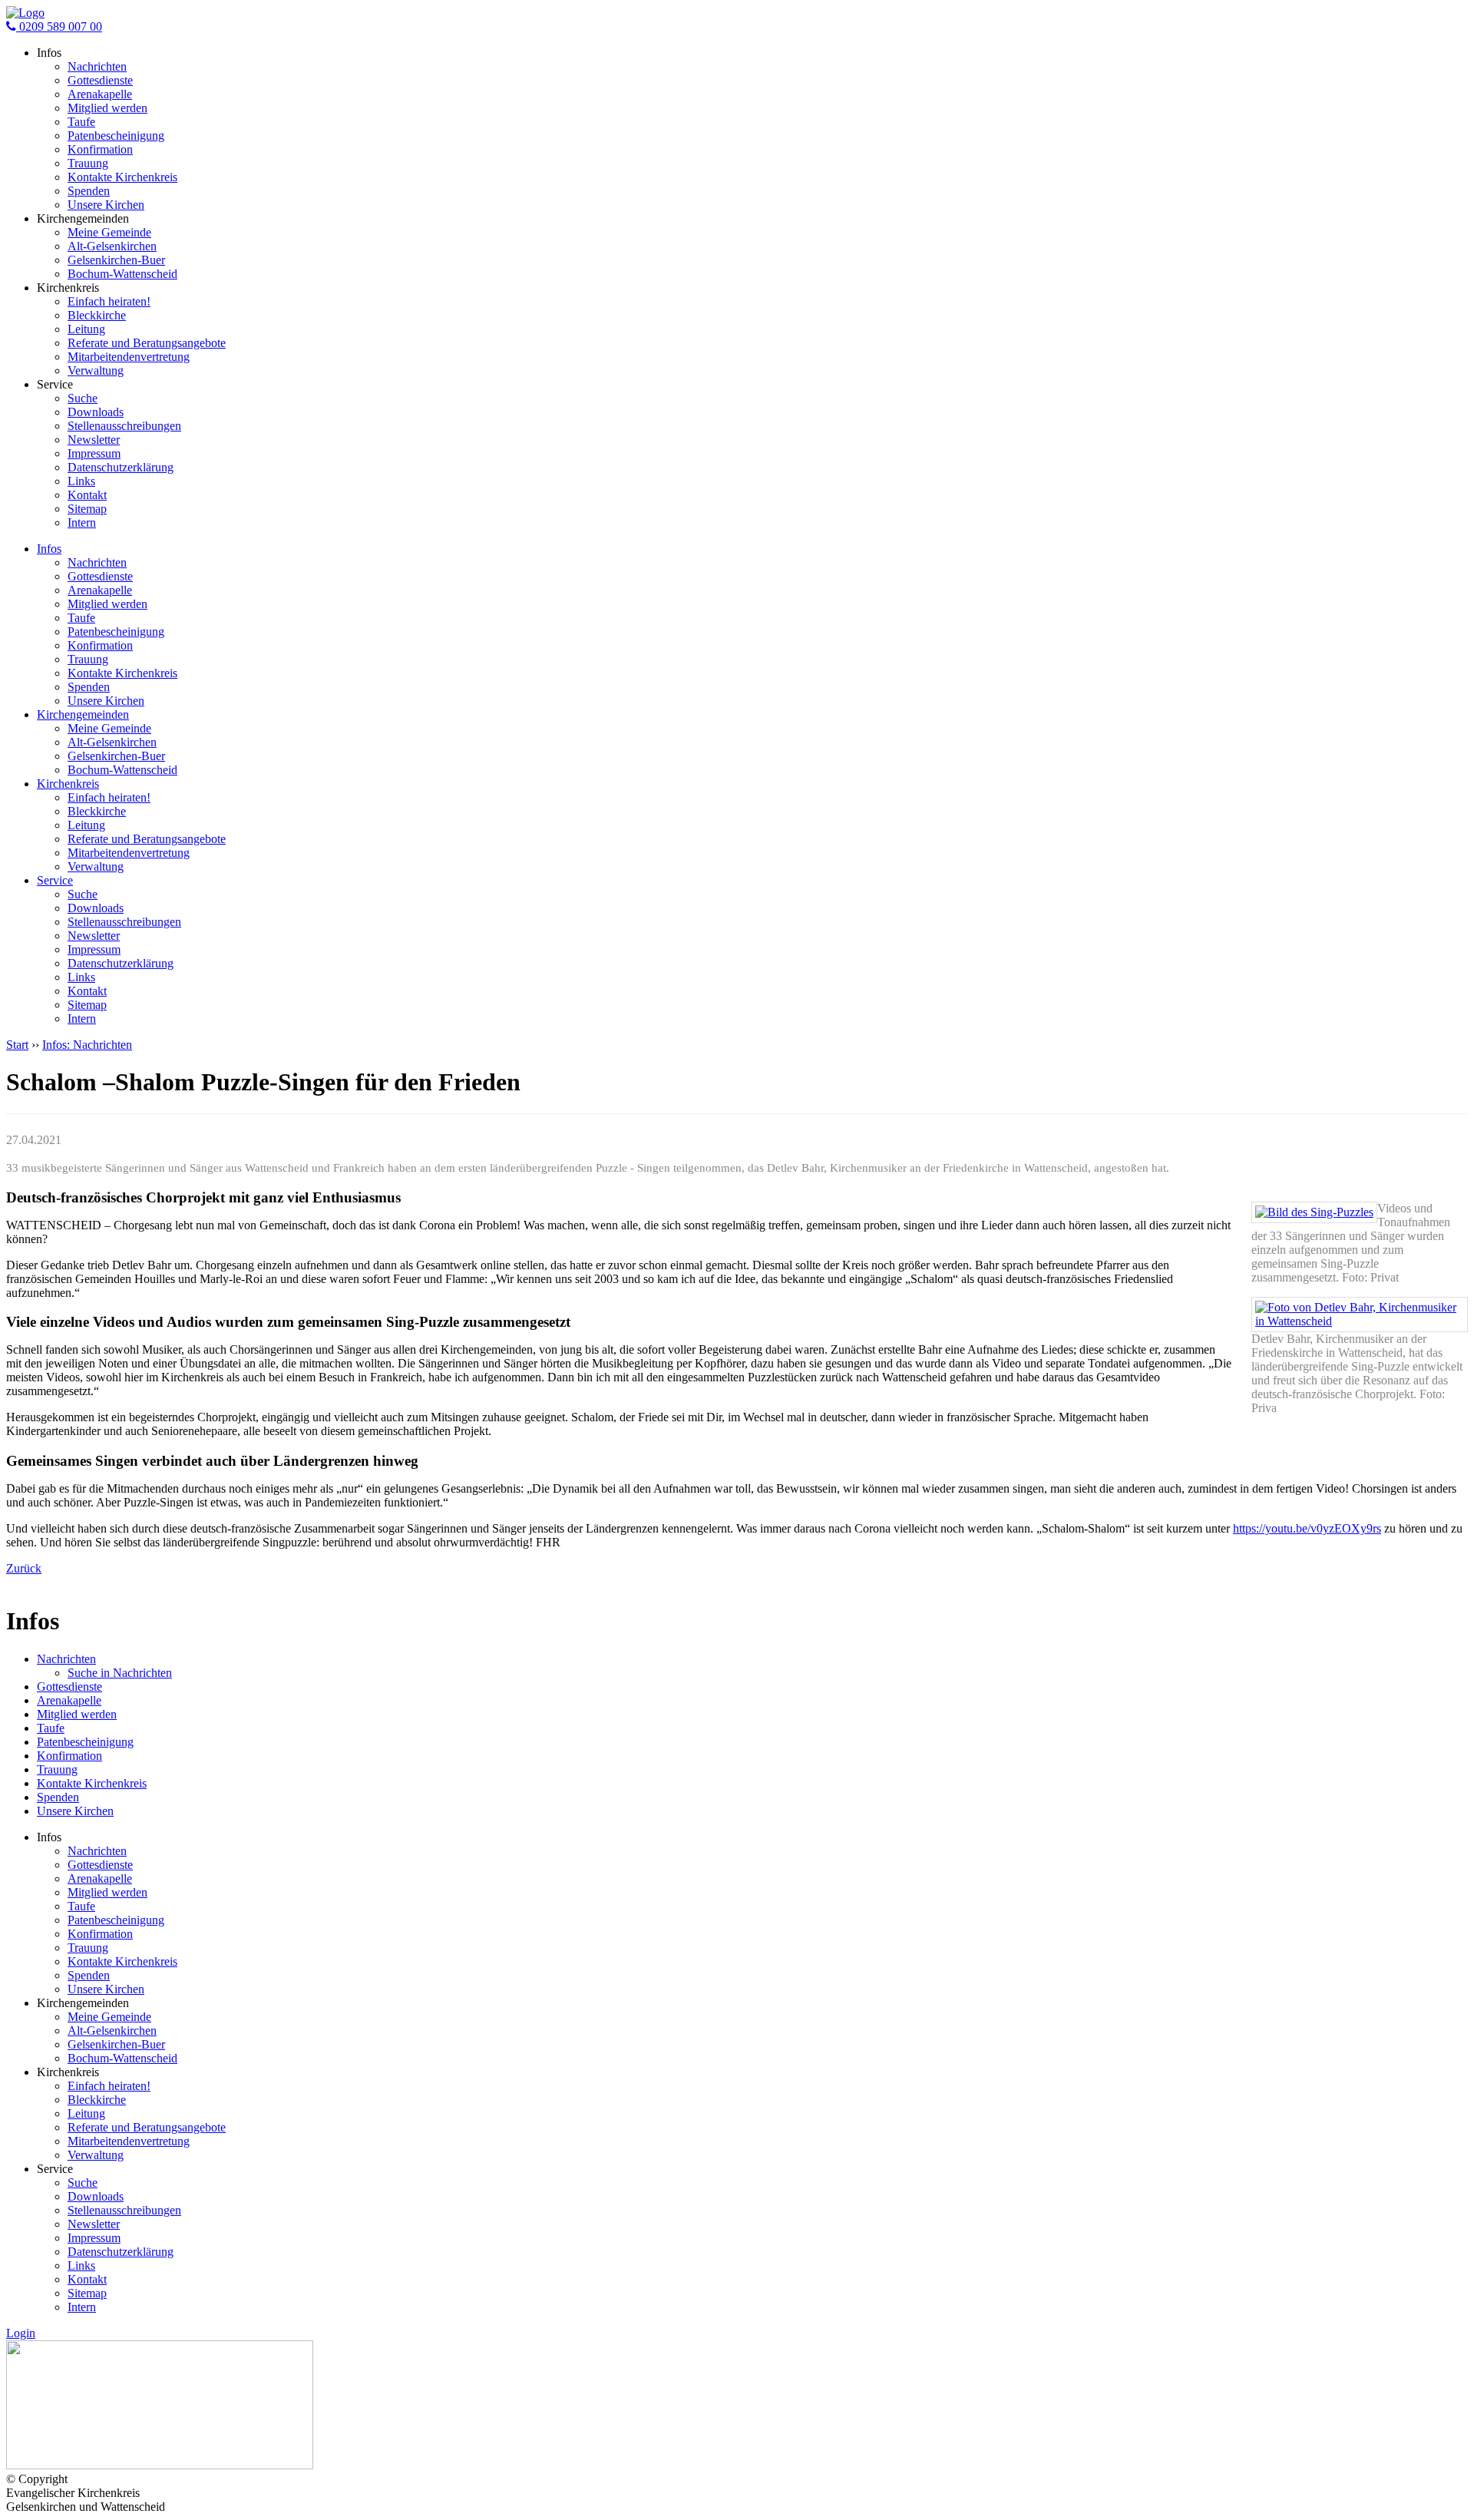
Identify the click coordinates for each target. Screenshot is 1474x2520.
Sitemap (87, 509)
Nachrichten (97, 66)
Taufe (81, 122)
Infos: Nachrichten (87, 1045)
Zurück (24, 1568)
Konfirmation (100, 149)
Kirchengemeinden (83, 714)
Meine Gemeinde (109, 232)
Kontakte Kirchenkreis (122, 177)
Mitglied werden (107, 108)
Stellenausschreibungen (124, 426)
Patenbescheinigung (116, 136)
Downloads (96, 412)
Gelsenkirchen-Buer (116, 260)
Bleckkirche (97, 315)
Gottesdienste (100, 80)
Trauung (88, 163)
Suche (83, 398)
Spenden (89, 191)
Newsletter (94, 440)
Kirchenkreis (68, 784)
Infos (49, 549)
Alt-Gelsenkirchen (112, 246)
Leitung (86, 329)
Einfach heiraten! (109, 301)
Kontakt (87, 495)
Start (17, 1045)
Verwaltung (96, 370)
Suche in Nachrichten (120, 1673)
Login (21, 2333)
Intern (82, 523)
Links (81, 481)
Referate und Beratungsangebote (147, 343)
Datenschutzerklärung (121, 467)
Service (55, 880)
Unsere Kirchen (106, 205)
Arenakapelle (100, 94)
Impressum (94, 453)
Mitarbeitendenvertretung (129, 357)
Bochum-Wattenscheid (122, 274)
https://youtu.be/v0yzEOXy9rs (1307, 1528)
